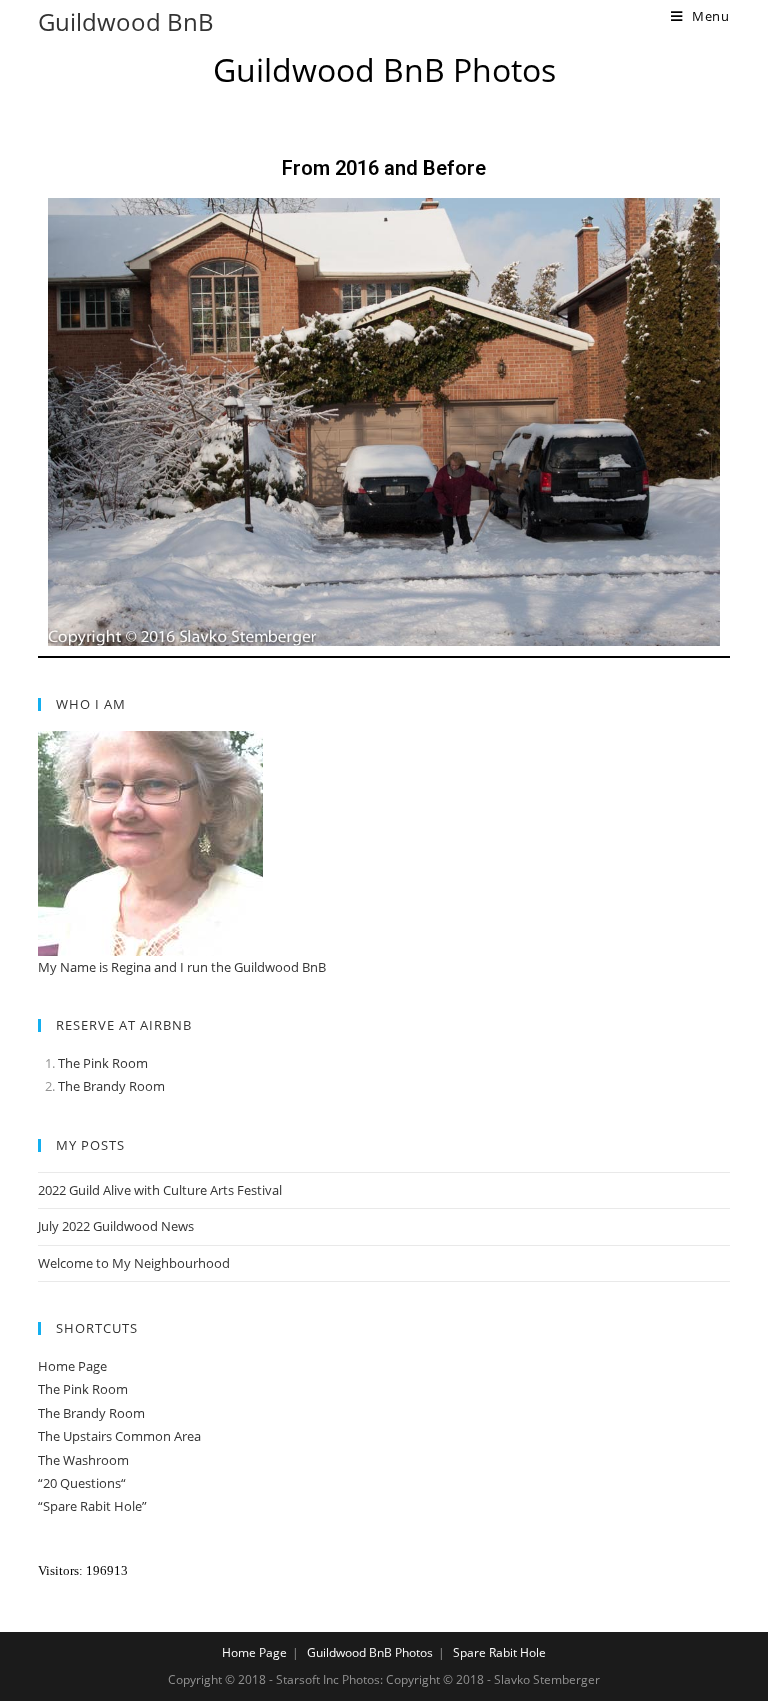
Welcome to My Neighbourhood (134, 1263)
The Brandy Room (91, 1413)
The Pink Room (103, 1063)
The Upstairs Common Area (119, 1436)
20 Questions (82, 1483)
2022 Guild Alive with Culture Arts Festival (160, 1190)
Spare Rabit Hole (499, 1652)
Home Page (72, 1366)
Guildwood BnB (126, 21)
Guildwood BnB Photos (370, 1652)
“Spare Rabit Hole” (92, 1506)
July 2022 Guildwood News (116, 1226)
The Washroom (83, 1460)
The (70, 1086)
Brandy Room (124, 1086)
